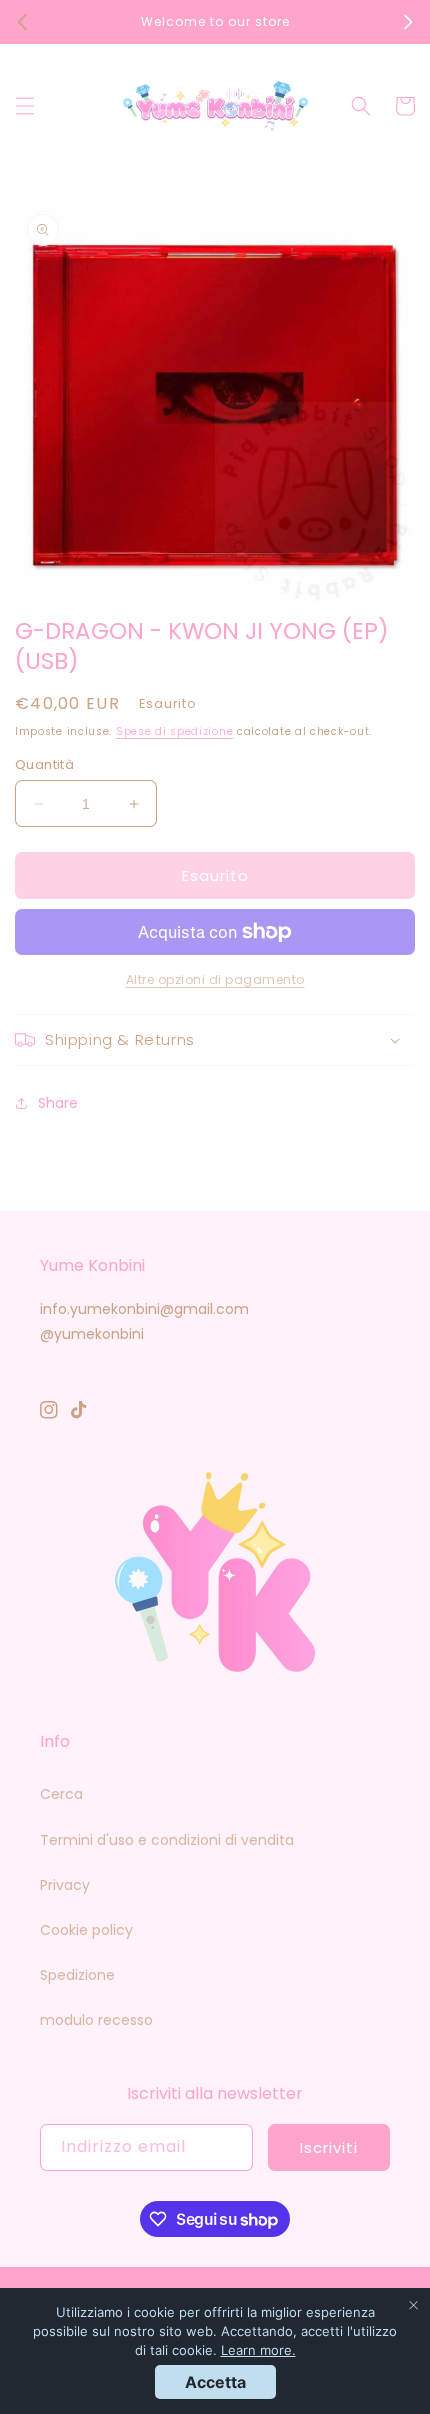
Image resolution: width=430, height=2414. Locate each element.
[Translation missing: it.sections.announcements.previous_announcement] (22, 22)
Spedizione (77, 1975)
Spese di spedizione (174, 731)
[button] (25, 106)
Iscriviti (329, 2147)
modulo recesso (96, 2020)
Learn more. (258, 2350)
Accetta (215, 2382)
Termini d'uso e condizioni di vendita (167, 1840)
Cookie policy (86, 1930)
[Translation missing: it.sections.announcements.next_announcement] (408, 22)
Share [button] (58, 1103)
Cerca (61, 1794)
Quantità (44, 764)
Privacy (65, 1885)
